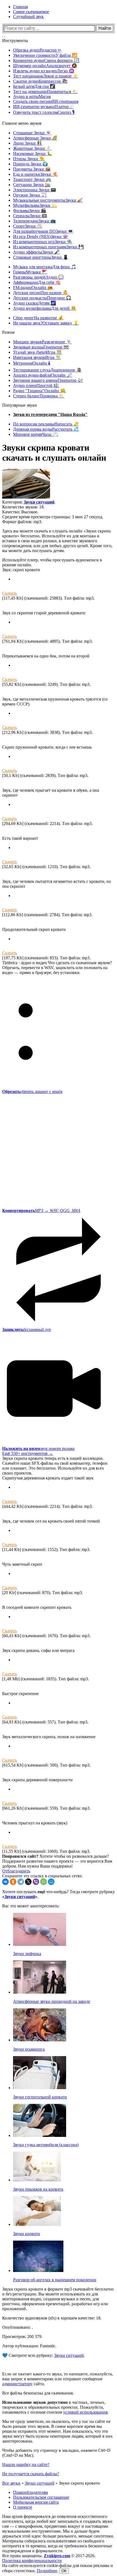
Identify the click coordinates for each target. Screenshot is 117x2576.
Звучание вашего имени (48, 380)
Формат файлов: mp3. (22, 522)
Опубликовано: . (18, 2327)
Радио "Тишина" (39, 391)
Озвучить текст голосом (44, 112)
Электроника (35, 190)
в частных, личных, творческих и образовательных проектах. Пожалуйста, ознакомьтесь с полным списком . (55, 2407)
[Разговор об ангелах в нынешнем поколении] (38, 2270)
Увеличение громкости (45, 55)
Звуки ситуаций (39, 502)
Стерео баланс (39, 396)
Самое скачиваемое (31, 12)
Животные (32, 148)
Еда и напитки (35, 174)
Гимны (30, 272)
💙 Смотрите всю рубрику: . (44, 2355)
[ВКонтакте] (5, 1882)
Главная (20, 7)
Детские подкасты (42, 298)
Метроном (32, 363)
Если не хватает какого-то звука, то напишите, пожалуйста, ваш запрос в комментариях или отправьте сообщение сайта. (58, 2379)
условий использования (85, 2412)
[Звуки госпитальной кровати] (40, 2088)
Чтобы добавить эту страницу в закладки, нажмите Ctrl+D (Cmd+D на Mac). (56, 2453)
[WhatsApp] (44, 1882)
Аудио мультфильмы (45, 308)
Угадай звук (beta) (37, 352)
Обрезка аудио (37, 50)
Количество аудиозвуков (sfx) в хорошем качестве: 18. (52, 2318)
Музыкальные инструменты (48, 200)
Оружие (30, 195)
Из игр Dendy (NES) (41, 236)
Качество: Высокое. (20, 512)
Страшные (32, 133)
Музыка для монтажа (45, 267)
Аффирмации (37, 282)
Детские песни (41, 293)
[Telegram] (21, 1882)
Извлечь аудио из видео (44, 71)
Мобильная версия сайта (36, 2502)
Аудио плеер (36, 385)
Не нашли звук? (46, 323)
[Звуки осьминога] (40, 2040)
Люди (28, 143)
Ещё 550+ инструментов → (28, 1453)
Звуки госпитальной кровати (40, 2097)
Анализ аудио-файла (43, 375)
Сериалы (30, 216)
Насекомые (33, 154)
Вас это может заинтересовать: (31, 1906)
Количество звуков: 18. (23, 507)
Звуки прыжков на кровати (38, 2189)
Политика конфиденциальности (32, 2561)
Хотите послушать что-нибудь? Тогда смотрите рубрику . (59, 1894)
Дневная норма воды (46, 429)
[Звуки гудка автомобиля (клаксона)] (40, 2135)
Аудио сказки (35, 303)
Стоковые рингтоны (41, 257)
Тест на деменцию (45, 92)
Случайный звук (28, 17)
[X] (28, 1882)
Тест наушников (46, 76)
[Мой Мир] (51, 1882)
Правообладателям (30, 2492)
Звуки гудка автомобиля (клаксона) (46, 2145)
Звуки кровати (27, 2234)
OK (64, 2571)
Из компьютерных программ (48, 247)
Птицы (29, 159)
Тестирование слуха (47, 370)
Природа (30, 164)
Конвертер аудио (46, 60)
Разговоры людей (38, 277)
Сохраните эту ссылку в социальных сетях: (42, 1876)
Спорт (28, 226)
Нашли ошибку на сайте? (26, 2465)
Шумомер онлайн (45, 66)
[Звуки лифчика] (40, 1944)
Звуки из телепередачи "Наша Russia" (50, 414)
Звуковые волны (41, 347)
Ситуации (32, 185)
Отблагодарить (16, 1871)
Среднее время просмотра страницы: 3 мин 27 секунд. (53, 517)
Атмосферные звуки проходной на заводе (52, 2001)
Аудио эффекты (36, 252)
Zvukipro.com (57, 2556)
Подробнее (47, 2571)
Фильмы (30, 211)
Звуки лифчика (27, 1954)
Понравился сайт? (20, 1856)
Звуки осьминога (29, 2049)
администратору (17, 2384)
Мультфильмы (35, 205)
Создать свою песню (46, 101)
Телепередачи (34, 221)
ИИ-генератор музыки (43, 107)
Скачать (10, 593)
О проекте (23, 2507)
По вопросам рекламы (46, 424)
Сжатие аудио (40, 81)
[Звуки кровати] (37, 2224)
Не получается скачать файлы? (31, 2474)
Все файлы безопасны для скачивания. (38, 2393)
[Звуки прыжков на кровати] (37, 2180)
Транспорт (32, 179)
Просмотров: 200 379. (22, 2337)
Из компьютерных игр (43, 242)
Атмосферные (35, 138)
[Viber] (36, 1882)
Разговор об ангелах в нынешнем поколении (55, 2280)
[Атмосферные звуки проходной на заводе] (40, 1992)
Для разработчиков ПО (43, 231)
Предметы (32, 169)
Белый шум (34, 86)
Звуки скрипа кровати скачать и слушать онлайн (54, 453)
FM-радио (33, 288)
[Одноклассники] (13, 1882)
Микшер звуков (42, 342)
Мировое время (36, 434)
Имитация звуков (37, 357)
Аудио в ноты (32, 96)
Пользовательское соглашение (41, 2497)
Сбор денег (38, 318)
